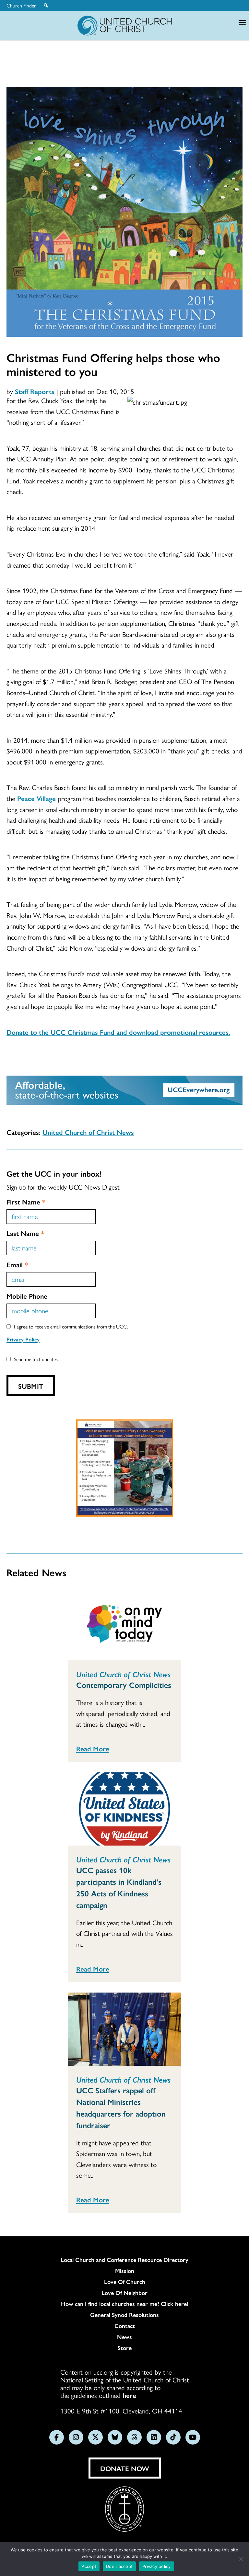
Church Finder (21, 6)
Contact (125, 2326)
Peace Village (36, 798)
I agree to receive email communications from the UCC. (71, 1326)
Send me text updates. (36, 1359)
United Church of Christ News (88, 1132)
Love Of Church (125, 2282)
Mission (125, 2271)
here (129, 2395)
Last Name (25, 1233)
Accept (89, 2566)
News (124, 2337)
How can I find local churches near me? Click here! (125, 2304)
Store (125, 2348)
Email (17, 1264)
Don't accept (119, 2566)
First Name (26, 1202)
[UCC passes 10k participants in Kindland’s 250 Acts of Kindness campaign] (124, 1809)
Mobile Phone (27, 1296)
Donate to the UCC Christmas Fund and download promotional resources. (118, 1032)
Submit (31, 1386)
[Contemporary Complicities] (124, 1624)
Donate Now (125, 2468)
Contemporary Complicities (124, 1685)
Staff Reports (35, 391)
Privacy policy (157, 2566)
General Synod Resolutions (124, 2315)
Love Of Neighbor (124, 2293)
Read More (93, 1748)
